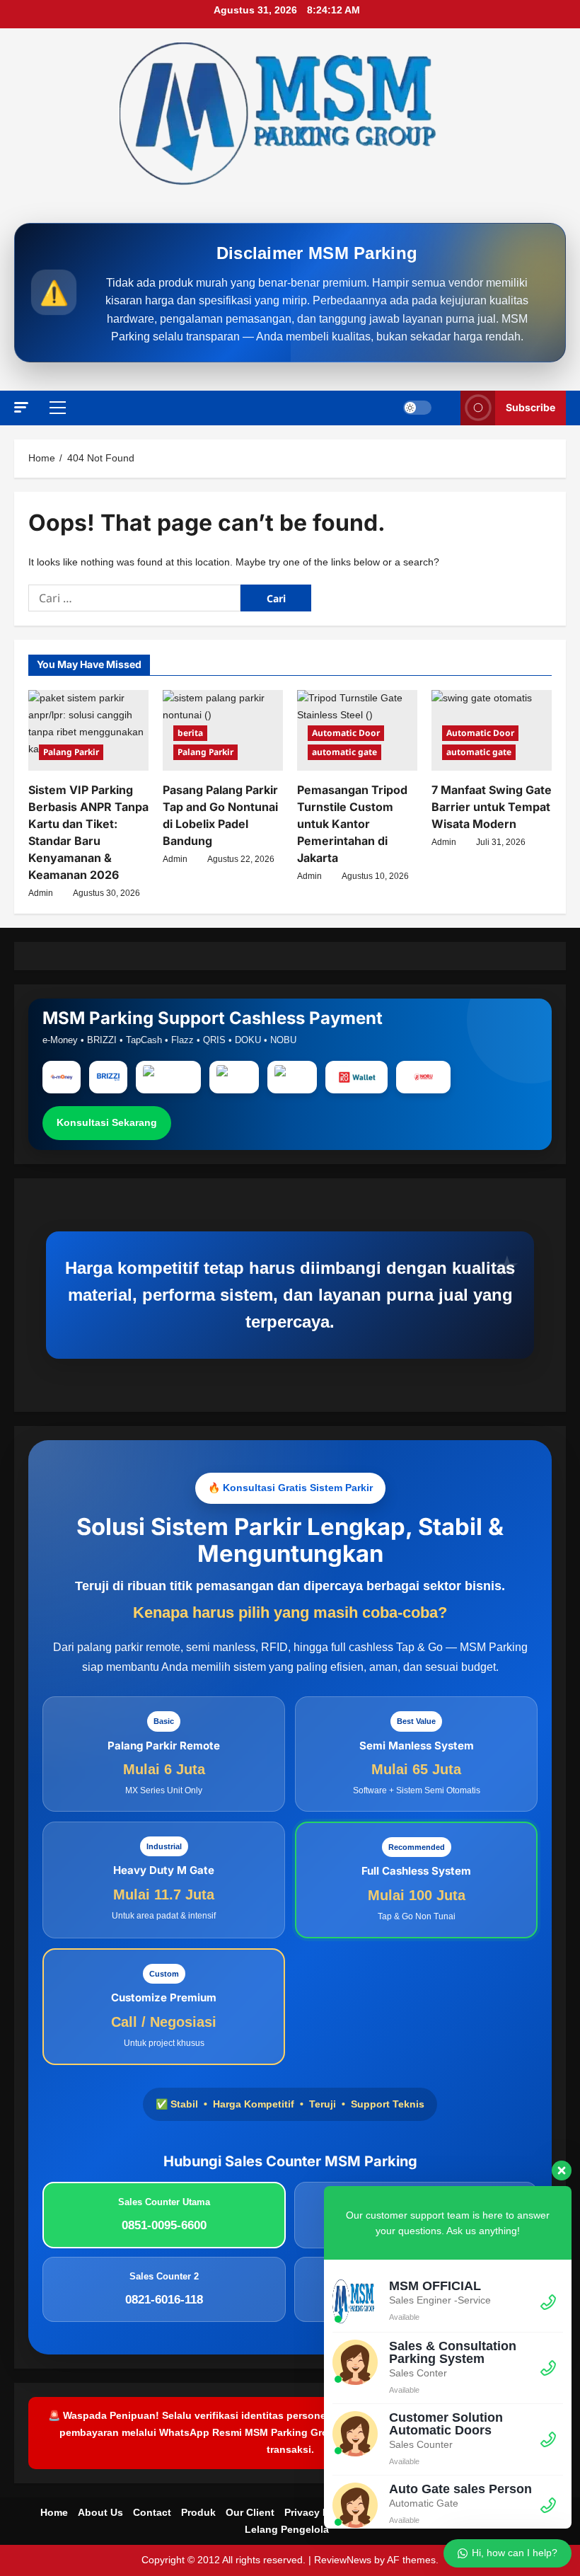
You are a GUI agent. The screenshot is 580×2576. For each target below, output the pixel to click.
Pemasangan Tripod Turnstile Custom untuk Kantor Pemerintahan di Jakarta (352, 824)
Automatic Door (346, 733)
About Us (100, 2512)
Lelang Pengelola (287, 2529)
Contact (152, 2512)
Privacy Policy (318, 2512)
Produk (198, 2512)
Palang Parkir (71, 752)
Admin (41, 893)
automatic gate (344, 752)
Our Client (250, 2512)
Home (54, 2512)
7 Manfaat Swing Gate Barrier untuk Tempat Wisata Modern (492, 807)
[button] (21, 407)
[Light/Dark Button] (417, 408)
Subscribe (530, 407)
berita (190, 733)
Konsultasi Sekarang (107, 1122)
